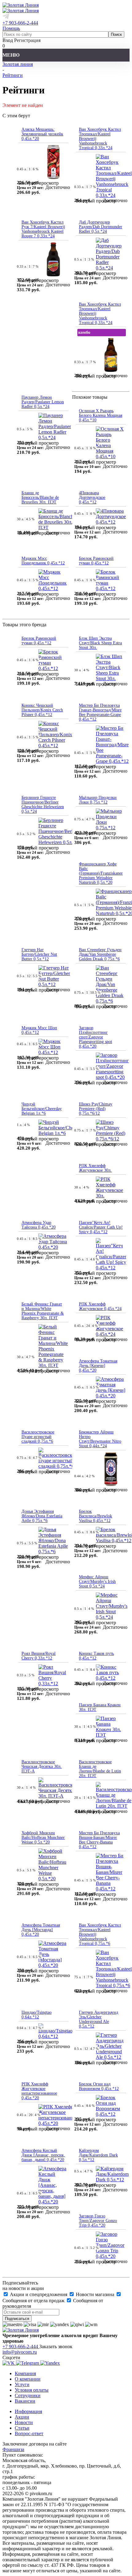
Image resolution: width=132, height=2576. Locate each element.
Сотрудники (28, 2395)
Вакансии (25, 2401)
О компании (28, 2379)
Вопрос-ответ (29, 2433)
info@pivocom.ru (20, 2352)
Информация (28, 2411)
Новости (24, 2422)
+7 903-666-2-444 (20, 23)
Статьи (22, 2428)
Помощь (11, 28)
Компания (25, 2373)
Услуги (22, 2384)
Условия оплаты (32, 2390)
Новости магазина (95, 2294)
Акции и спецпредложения (39, 2294)
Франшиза (13, 2449)
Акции (22, 2417)
